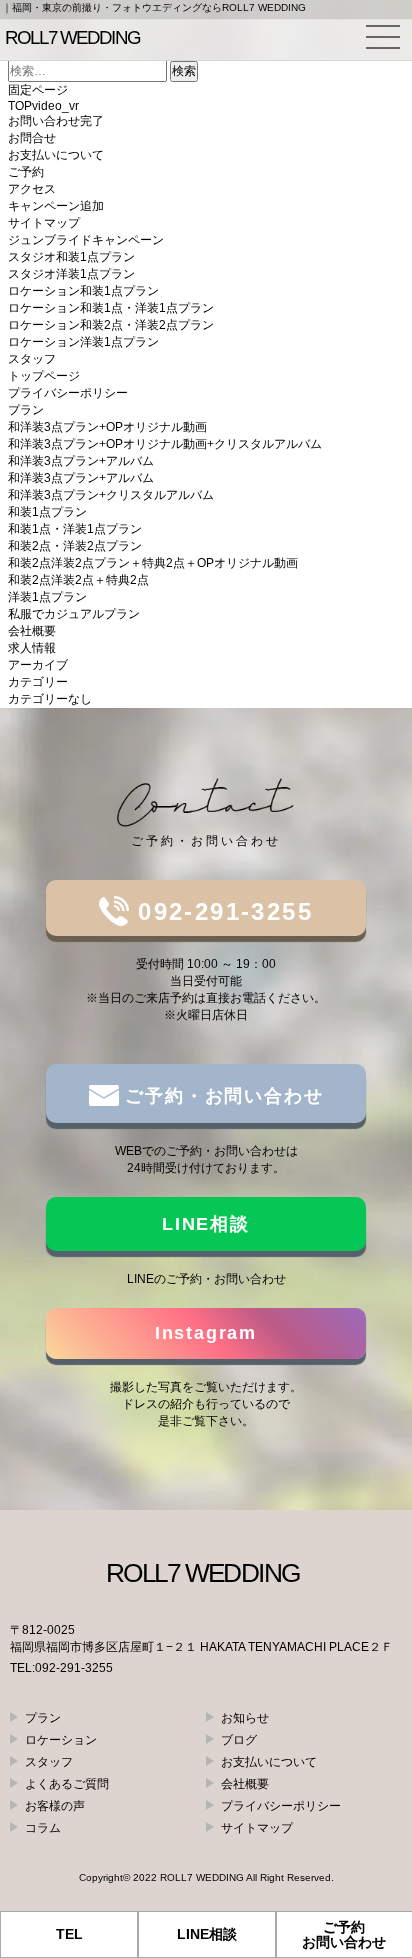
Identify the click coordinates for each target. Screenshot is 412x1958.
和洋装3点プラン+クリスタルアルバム (111, 495)
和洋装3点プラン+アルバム (81, 461)
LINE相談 (206, 1224)
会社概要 (32, 631)
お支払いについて (56, 155)
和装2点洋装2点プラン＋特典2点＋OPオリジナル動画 (153, 563)
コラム (43, 1828)
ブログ (239, 1740)
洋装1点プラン (47, 597)
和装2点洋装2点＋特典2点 (78, 580)
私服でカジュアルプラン (74, 614)
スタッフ (32, 359)
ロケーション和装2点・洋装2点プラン (111, 325)
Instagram (206, 1333)
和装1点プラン (47, 512)
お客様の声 (55, 1806)
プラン (26, 410)
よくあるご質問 (67, 1784)
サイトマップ (44, 223)
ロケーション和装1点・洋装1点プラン (111, 308)
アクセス (32, 189)
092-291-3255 (221, 911)
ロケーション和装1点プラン (83, 291)
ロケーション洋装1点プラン (83, 342)
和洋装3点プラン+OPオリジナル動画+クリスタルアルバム (165, 444)
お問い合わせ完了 (56, 121)
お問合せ (32, 138)
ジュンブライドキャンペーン (86, 240)
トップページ (44, 376)
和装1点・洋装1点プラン (75, 529)
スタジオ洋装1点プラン (71, 274)
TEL (69, 1934)
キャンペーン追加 (56, 206)
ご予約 (26, 172)
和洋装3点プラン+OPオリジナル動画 (107, 427)
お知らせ (245, 1718)
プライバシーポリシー (68, 393)
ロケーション (61, 1740)
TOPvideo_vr (43, 106)
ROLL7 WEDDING (202, 1877)
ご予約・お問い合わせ (221, 1096)
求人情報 (32, 648)
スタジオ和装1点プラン (71, 257)
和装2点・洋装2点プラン (75, 546)
